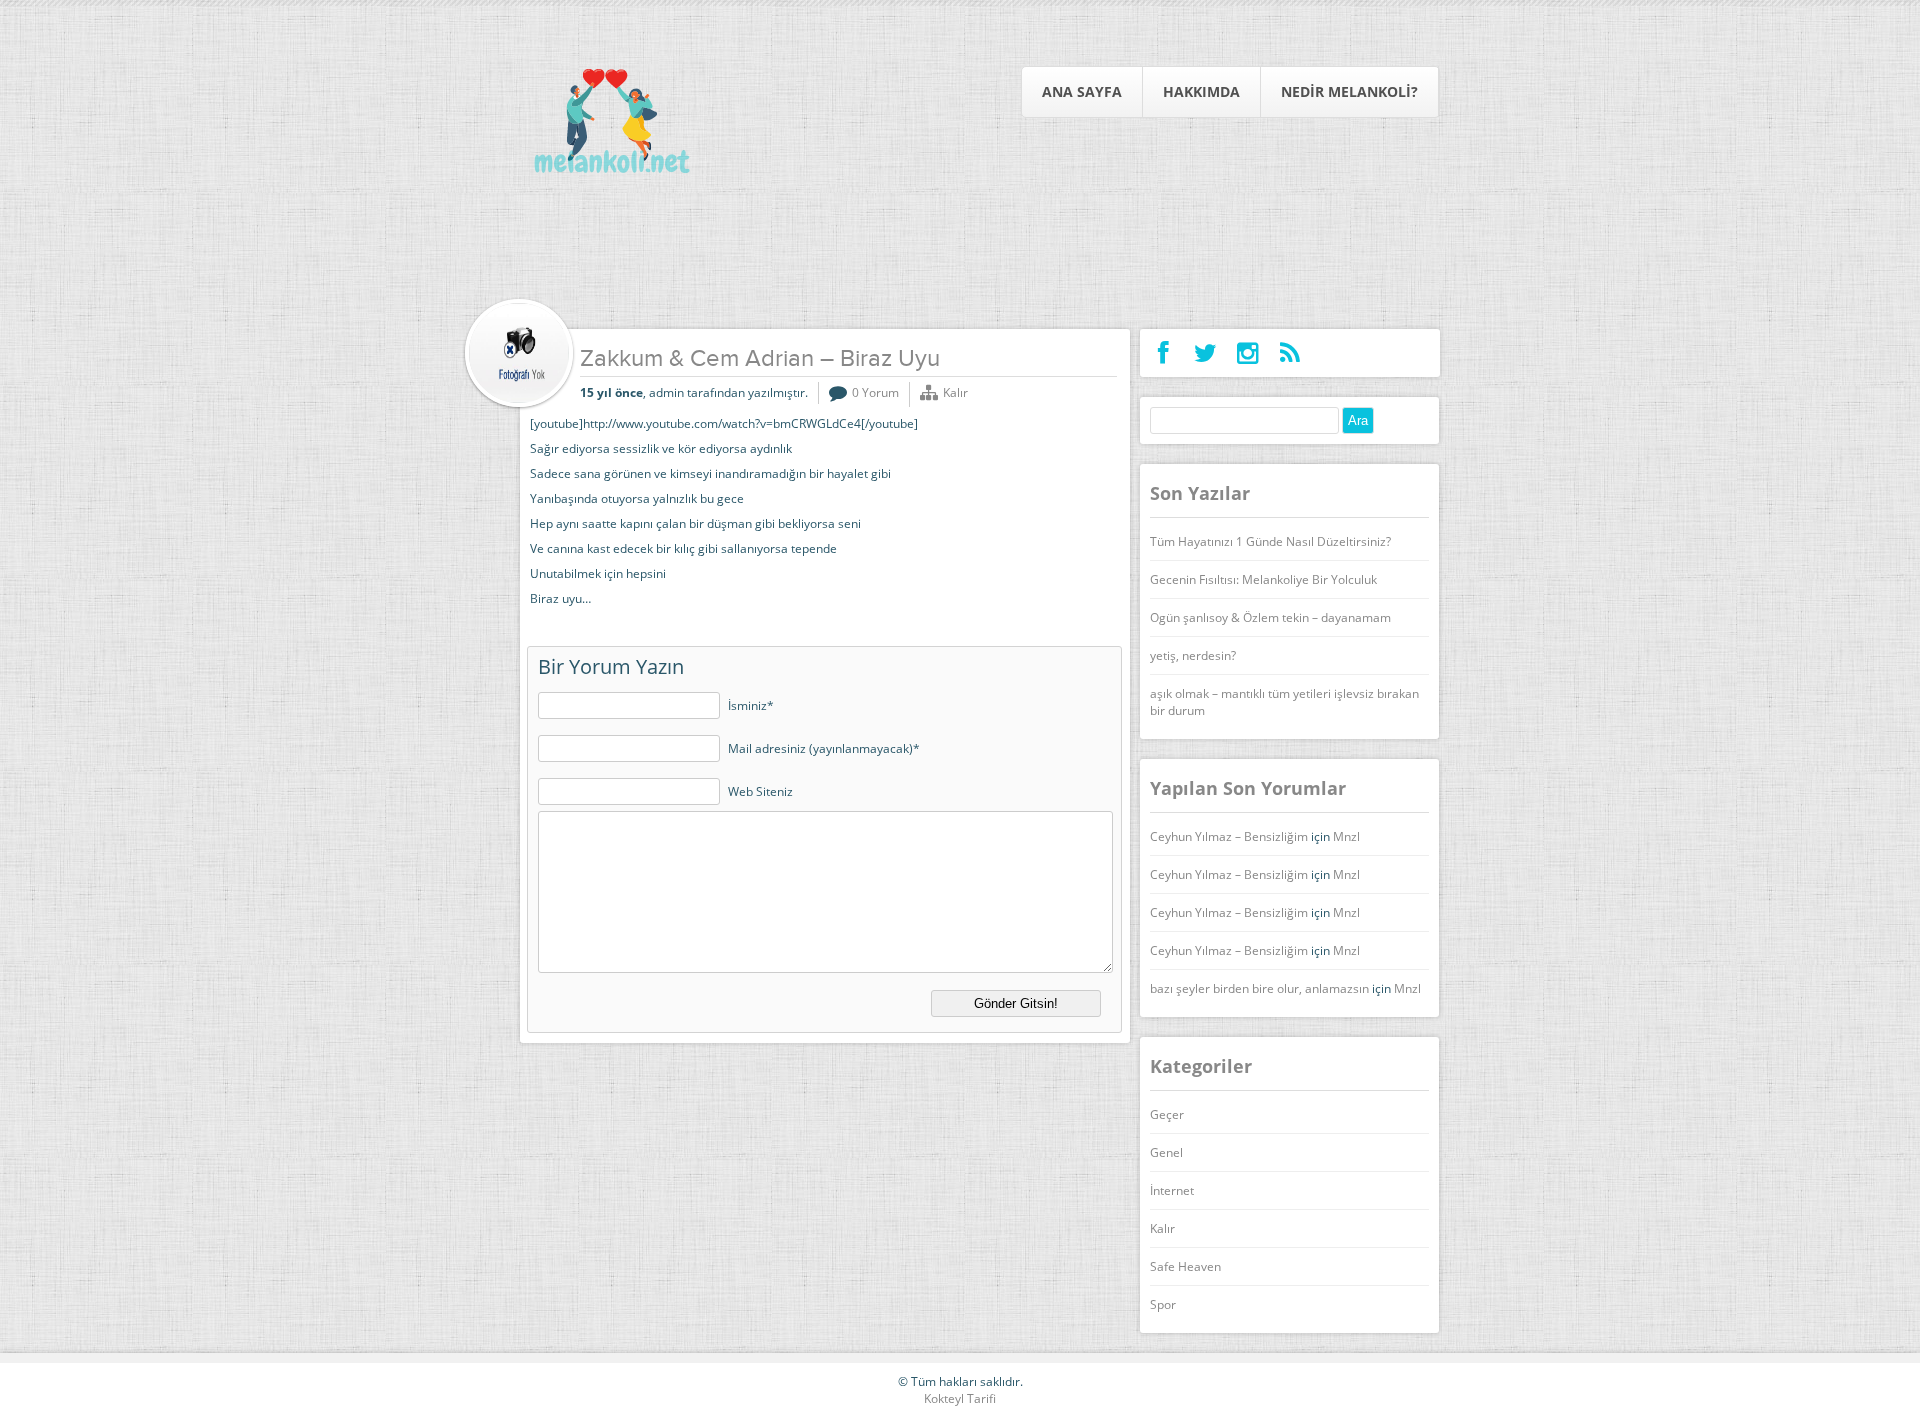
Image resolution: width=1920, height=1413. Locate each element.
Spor (1163, 1304)
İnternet (1172, 1190)
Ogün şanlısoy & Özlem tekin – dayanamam (1270, 617)
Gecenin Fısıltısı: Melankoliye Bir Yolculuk (1263, 579)
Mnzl (1346, 836)
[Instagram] (1247, 353)
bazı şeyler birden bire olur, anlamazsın (1259, 988)
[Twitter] (1205, 353)
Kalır (955, 392)
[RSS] (1289, 353)
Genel (1166, 1152)
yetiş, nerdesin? (1193, 655)
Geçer (1167, 1114)
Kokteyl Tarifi (960, 1398)
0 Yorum (875, 392)
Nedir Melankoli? (1349, 91)
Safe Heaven (1185, 1266)
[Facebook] (1163, 353)
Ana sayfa (1082, 91)
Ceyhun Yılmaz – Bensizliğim (1229, 836)
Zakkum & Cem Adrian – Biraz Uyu (760, 360)
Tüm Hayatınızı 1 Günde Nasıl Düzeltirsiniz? (1270, 541)
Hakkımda (1201, 91)
